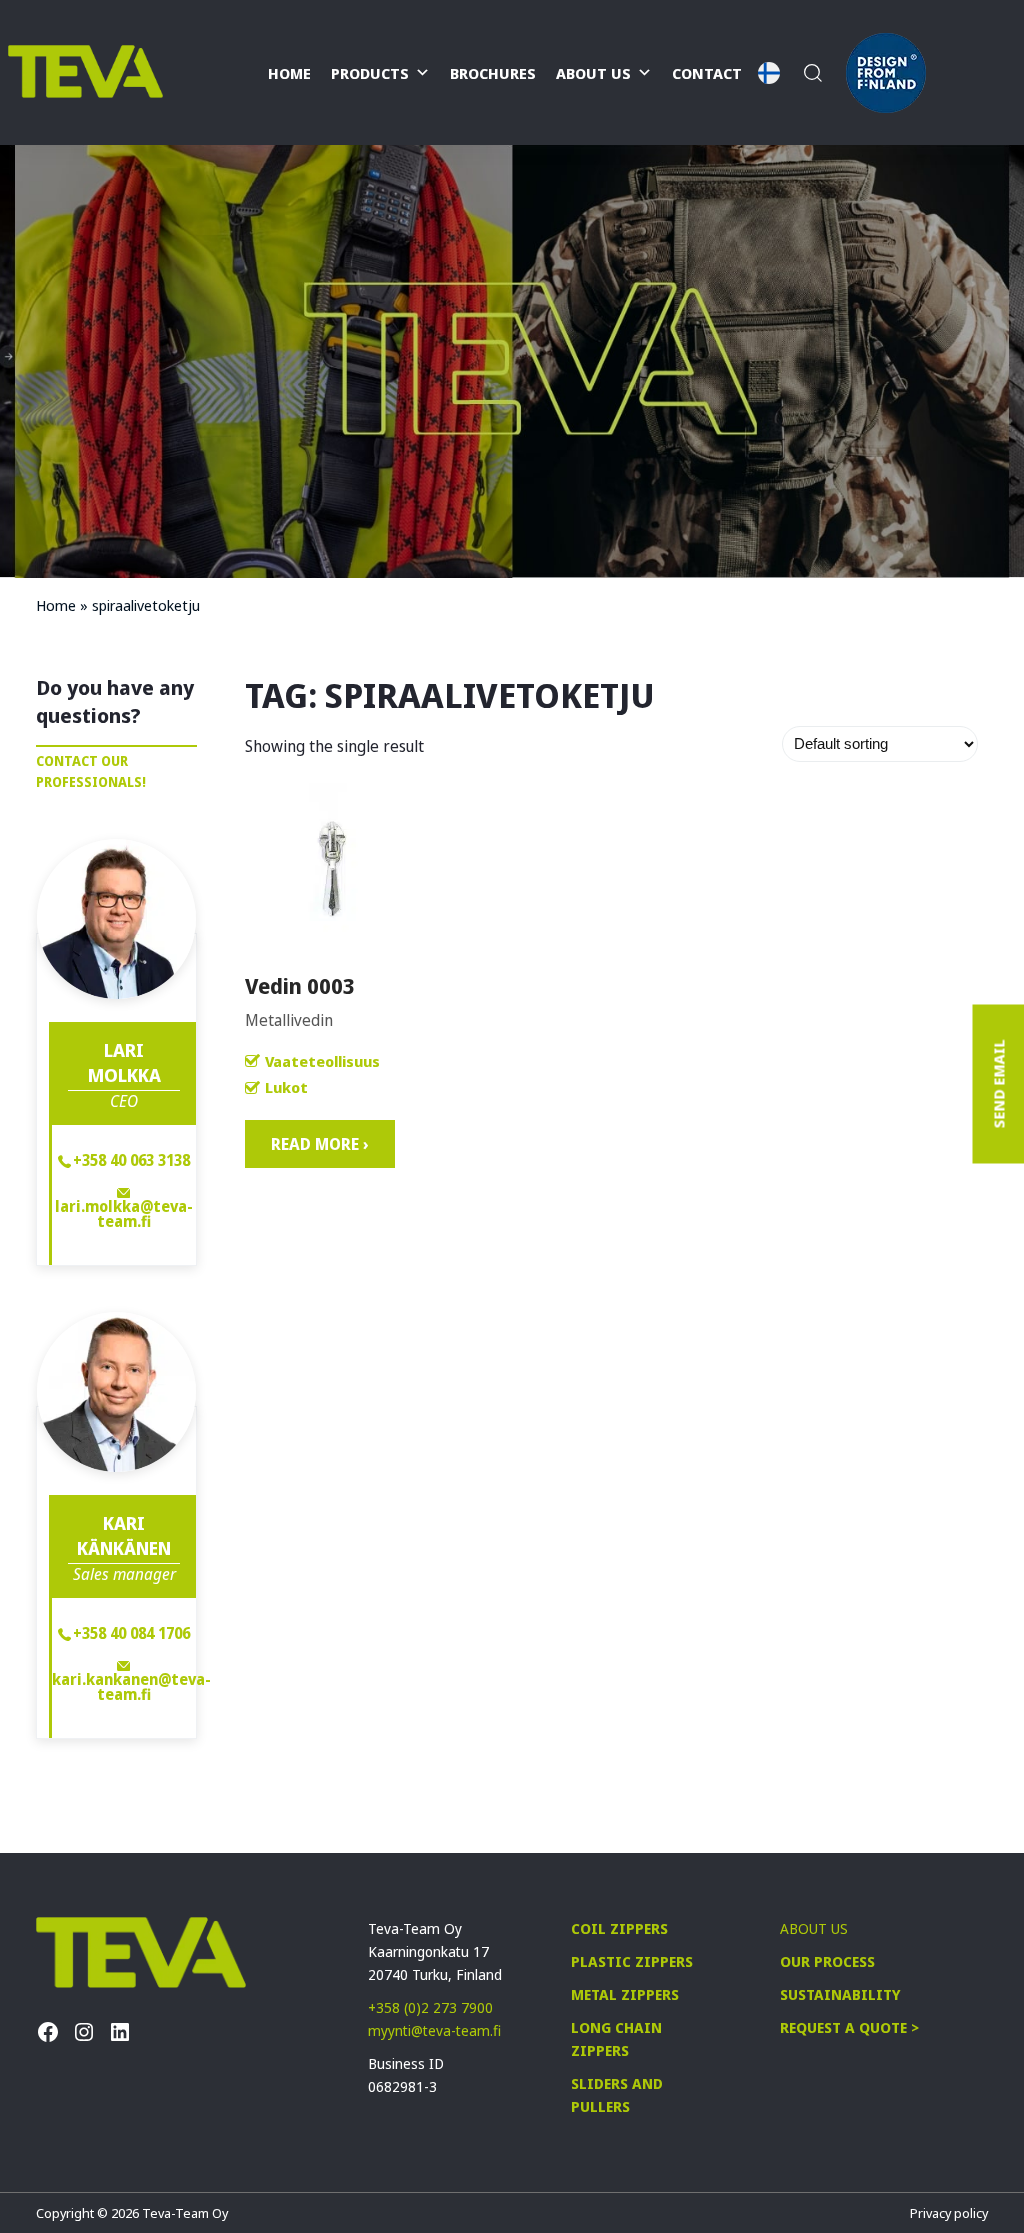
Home (289, 73)
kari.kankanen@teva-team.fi (124, 1685)
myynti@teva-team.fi (434, 2030)
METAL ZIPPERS (625, 1994)
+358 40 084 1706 (131, 1633)
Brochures (493, 73)
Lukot (286, 1087)
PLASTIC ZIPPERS (632, 1961)
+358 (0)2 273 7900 (430, 2007)
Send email (998, 1084)
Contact (707, 73)
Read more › (320, 1144)
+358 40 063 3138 (131, 1160)
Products (370, 73)
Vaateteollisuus (322, 1061)
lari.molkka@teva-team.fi (124, 1212)
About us (593, 73)
